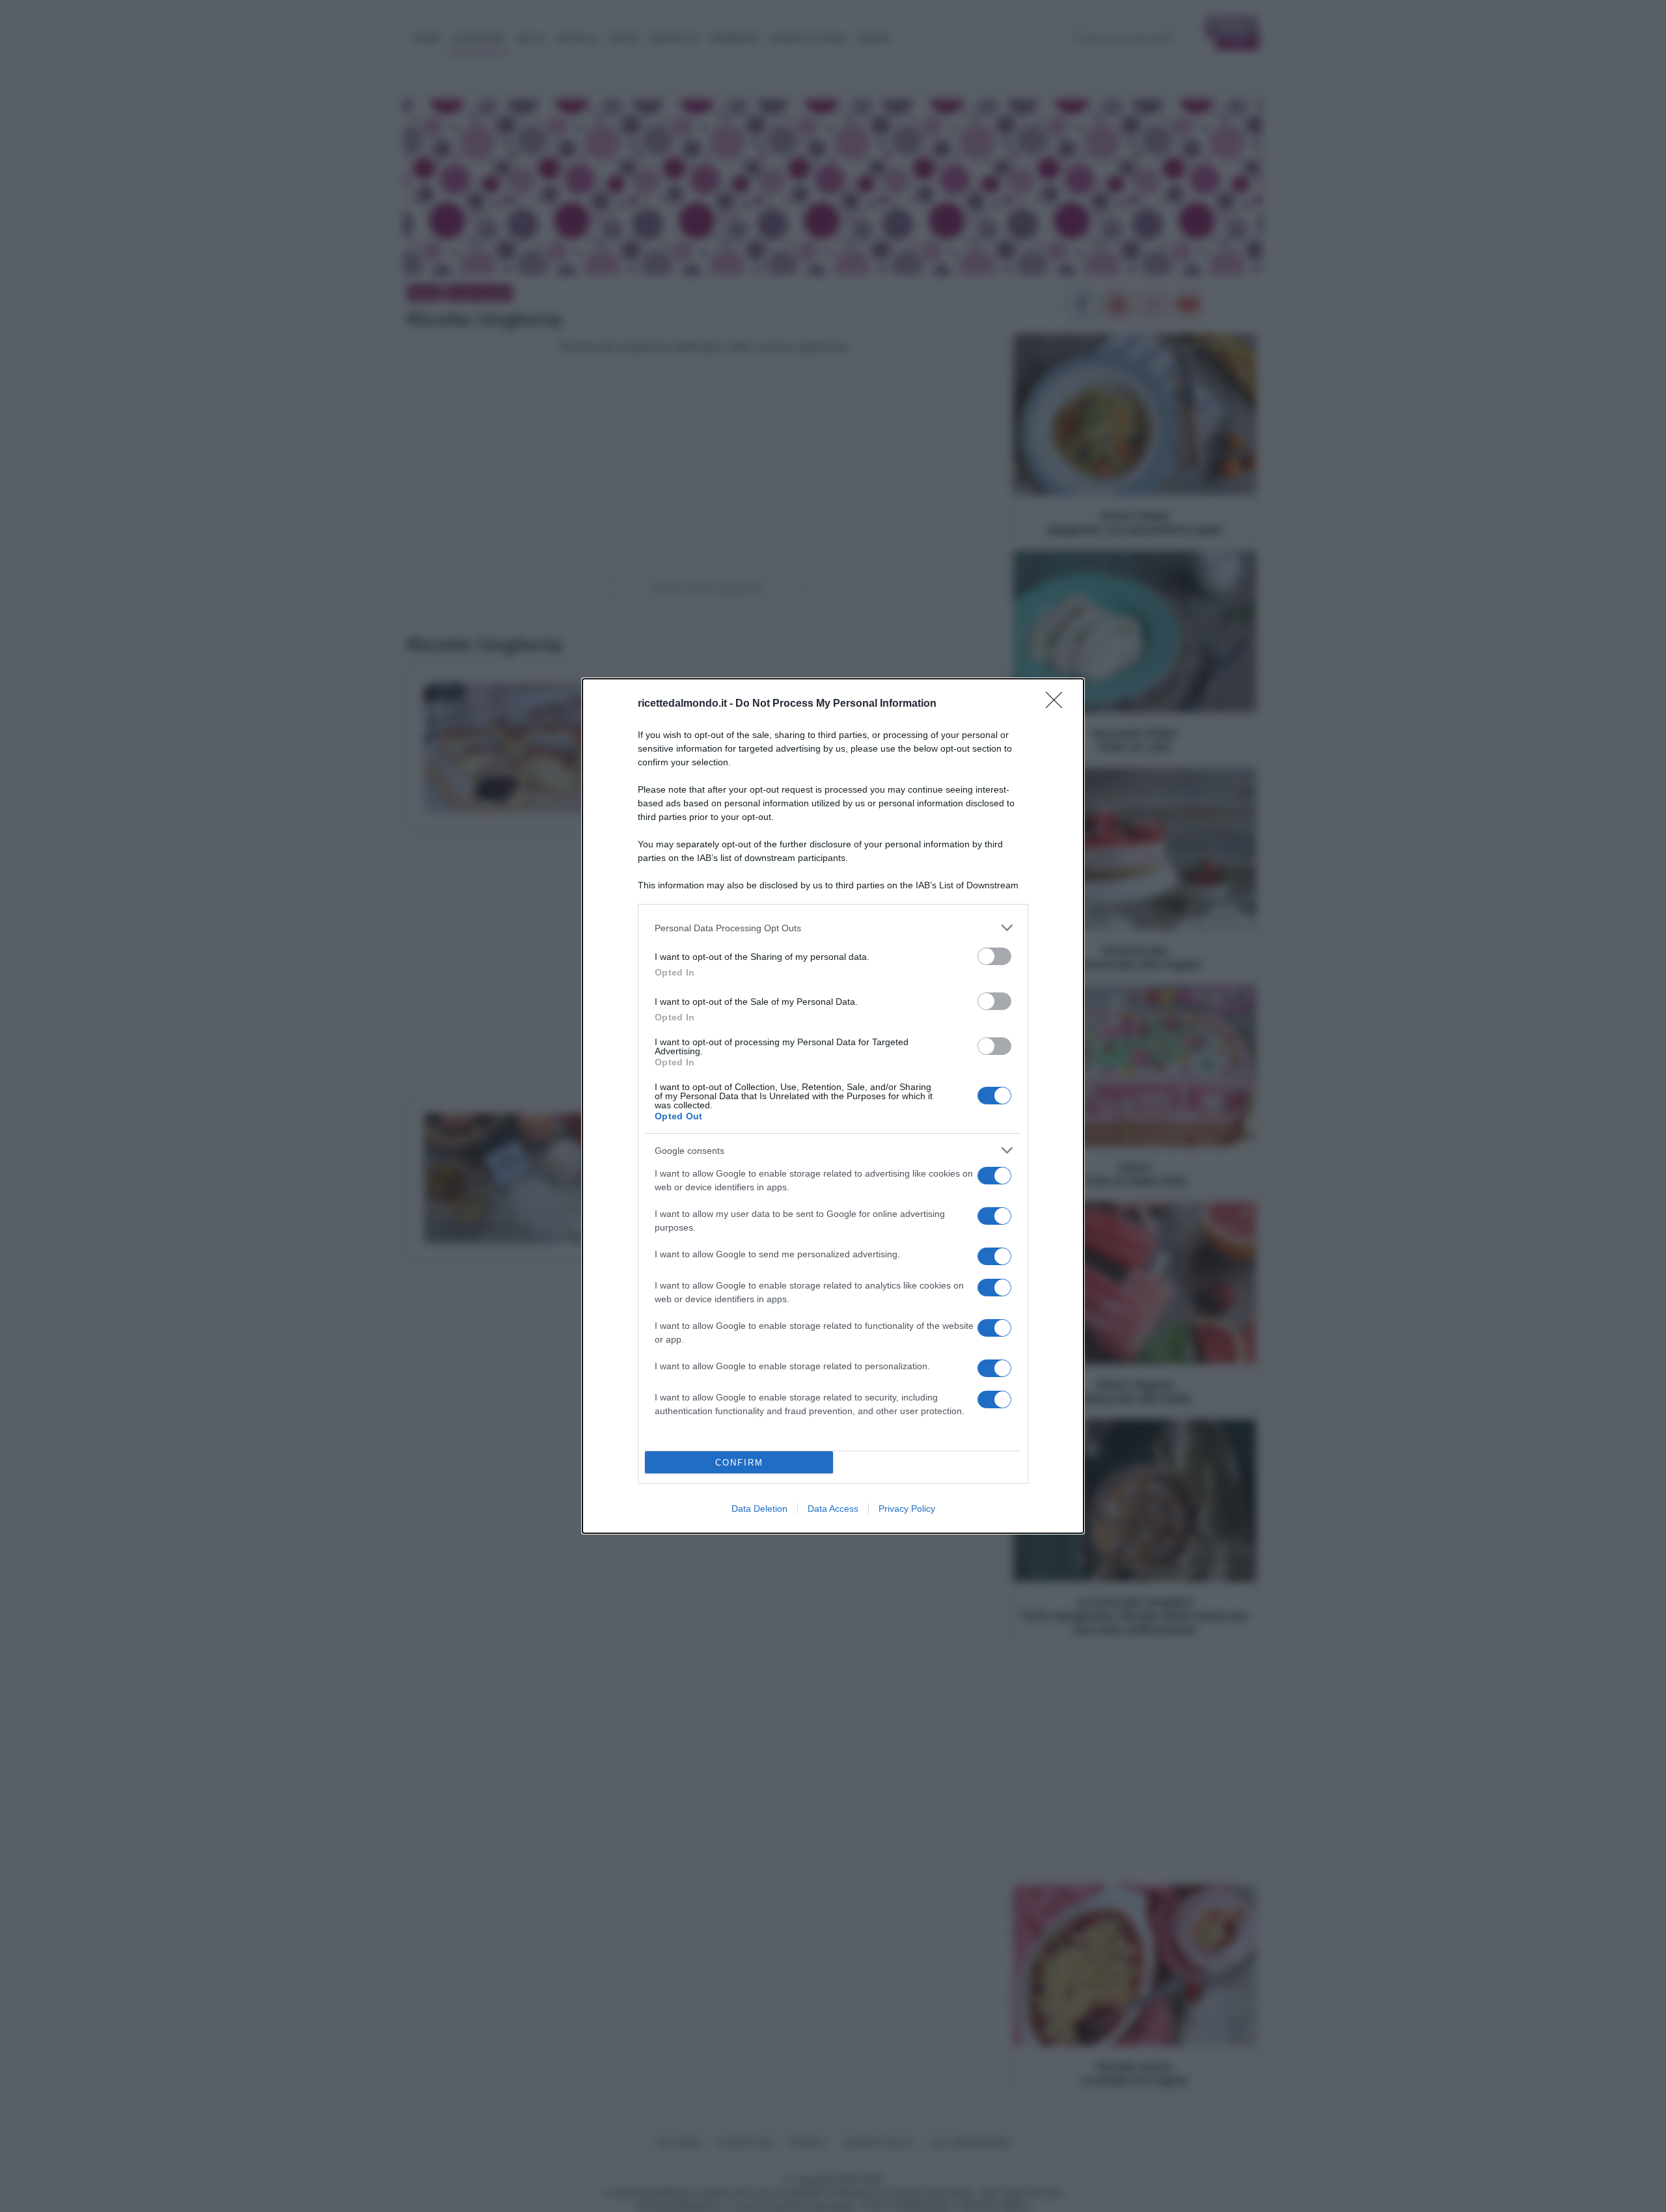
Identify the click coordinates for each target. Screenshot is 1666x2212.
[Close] (1058, 704)
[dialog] (833, 1106)
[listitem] (833, 928)
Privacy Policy (907, 1509)
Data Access (833, 1509)
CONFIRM (739, 1463)
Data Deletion (759, 1509)
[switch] (994, 956)
